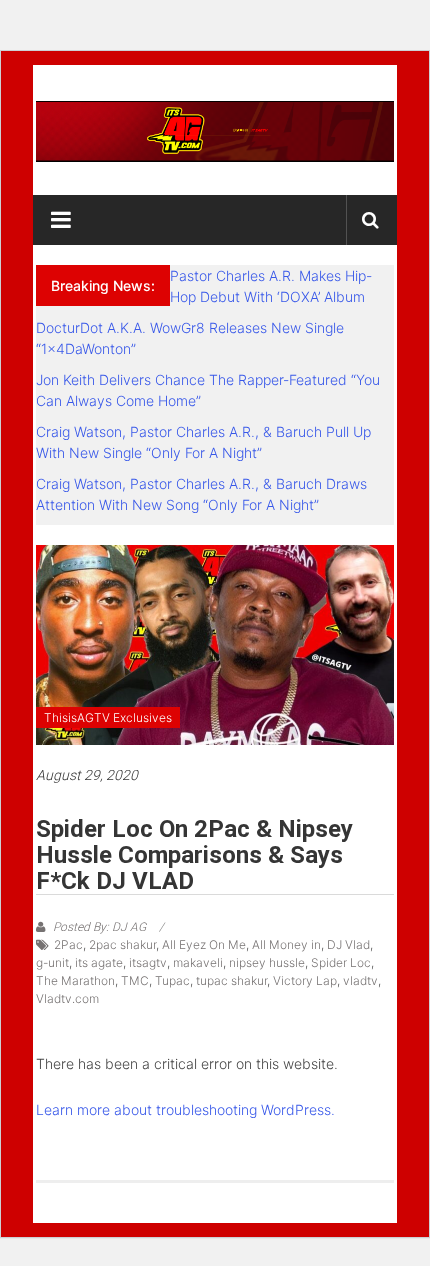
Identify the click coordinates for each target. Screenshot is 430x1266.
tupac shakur (231, 980)
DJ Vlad (348, 944)
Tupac (172, 980)
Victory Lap (305, 980)
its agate (99, 962)
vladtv (360, 980)
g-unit (52, 962)
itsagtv (148, 962)
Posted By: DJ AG (99, 927)
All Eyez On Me (204, 944)
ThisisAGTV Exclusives (108, 717)
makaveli (198, 962)
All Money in (286, 944)
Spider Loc (341, 962)
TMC (135, 980)
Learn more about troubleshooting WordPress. (185, 1109)
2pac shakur (122, 944)
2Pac (68, 944)
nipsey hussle (267, 962)
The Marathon (75, 980)
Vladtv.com (67, 998)
